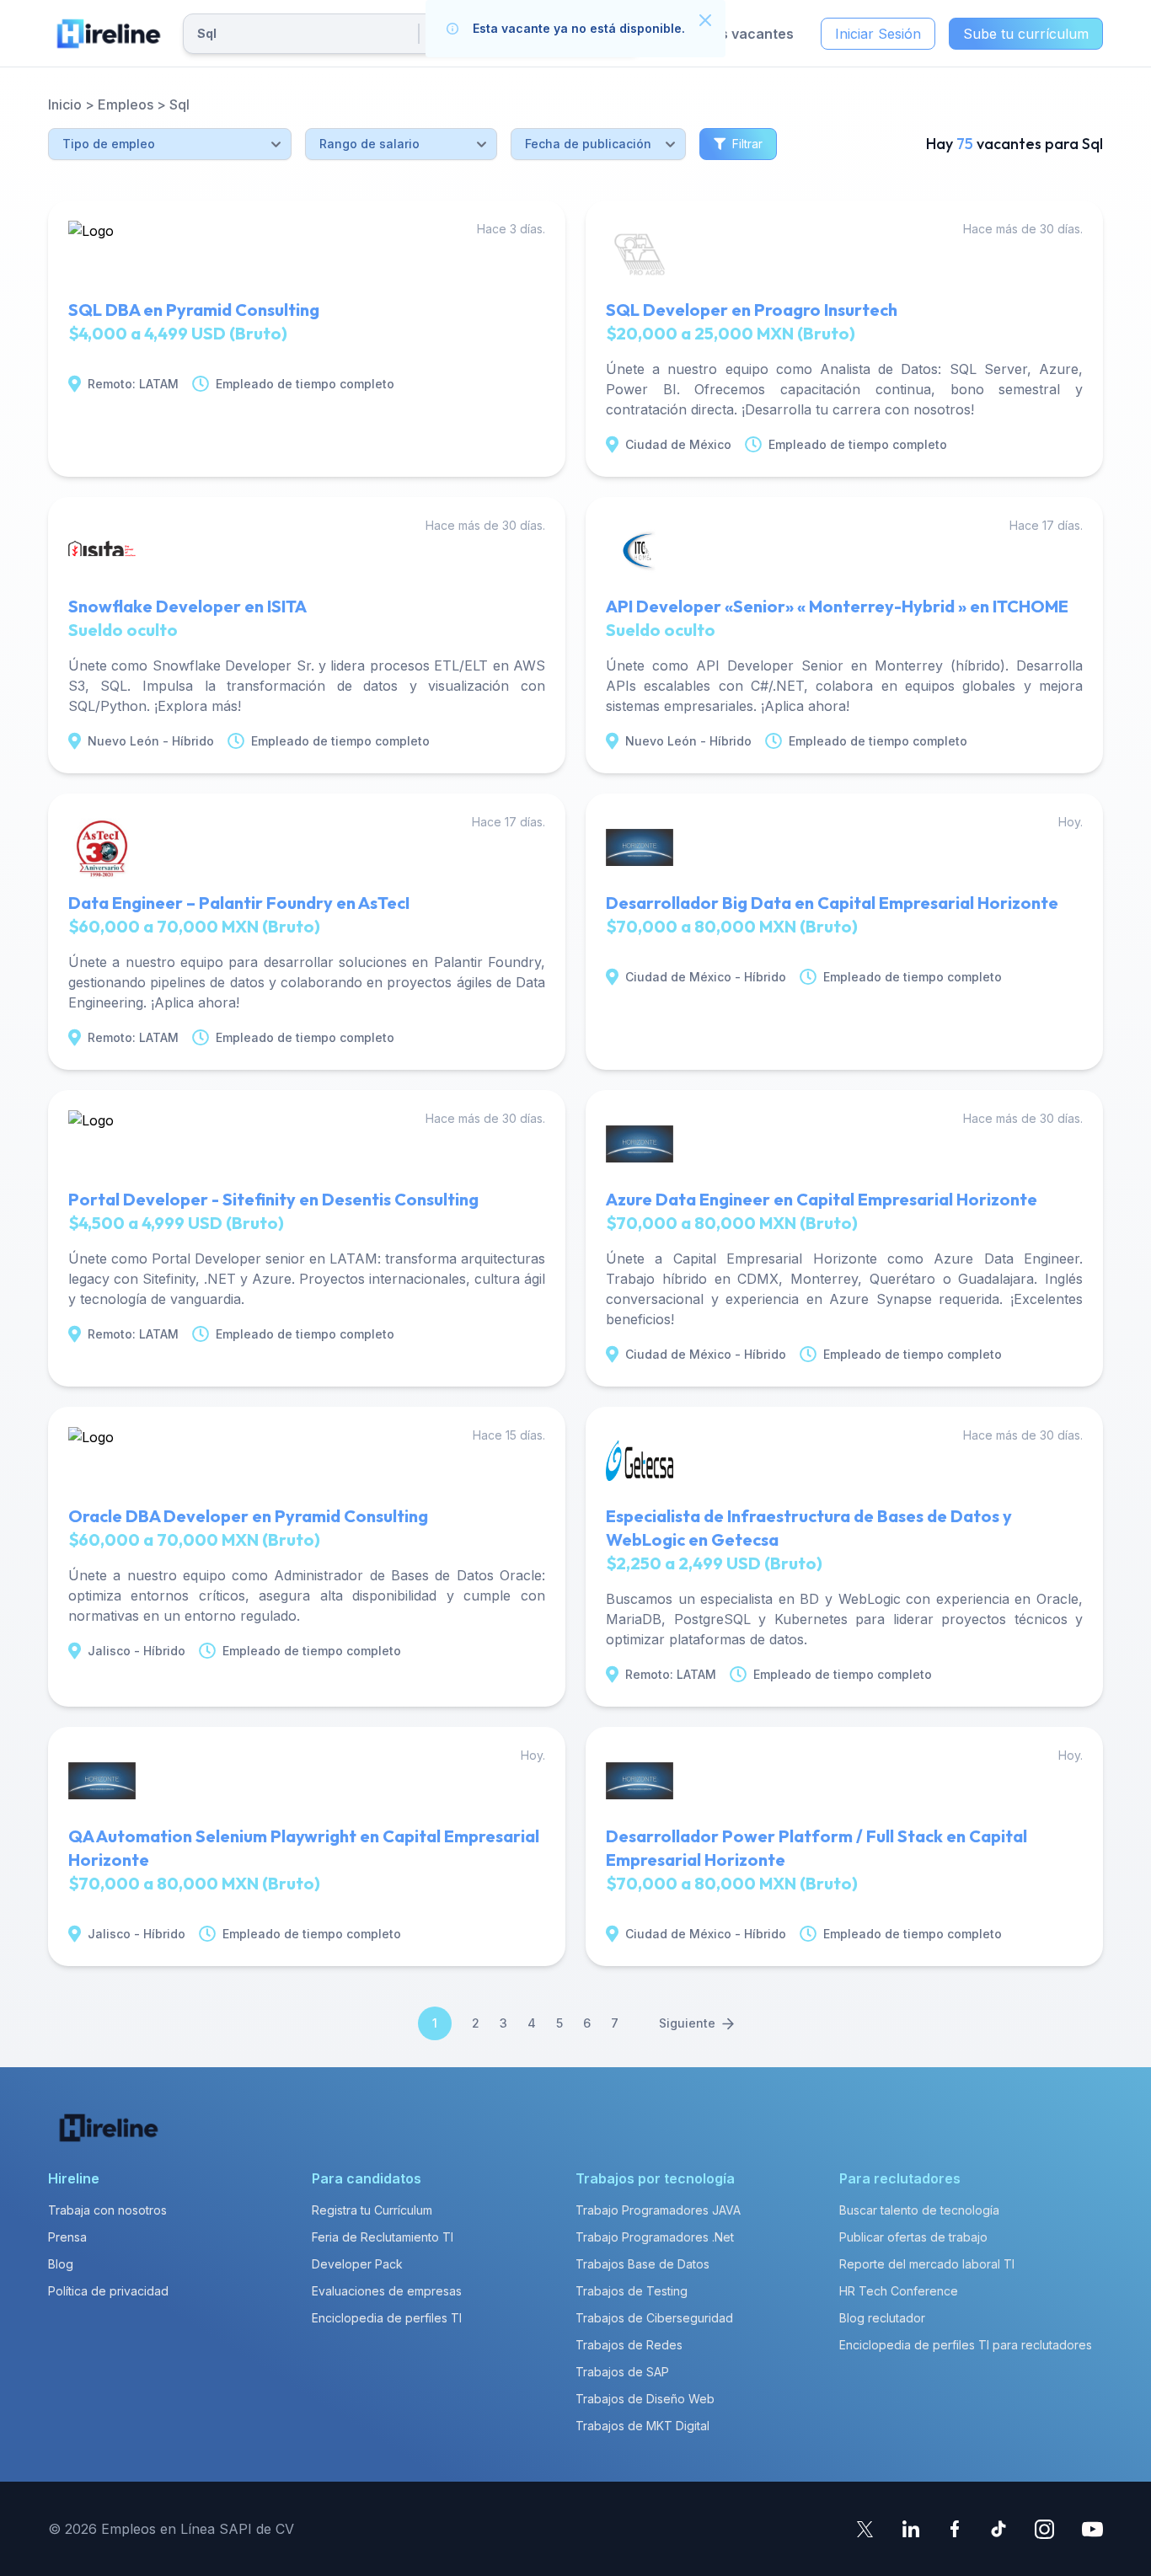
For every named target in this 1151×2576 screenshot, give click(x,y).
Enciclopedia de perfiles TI (387, 2318)
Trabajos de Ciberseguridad (654, 2318)
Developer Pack (357, 2264)
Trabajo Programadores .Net (655, 2237)
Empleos (126, 104)
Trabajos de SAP (622, 2372)
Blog (61, 2264)
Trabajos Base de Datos (642, 2264)
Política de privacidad (108, 2291)
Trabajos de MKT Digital (642, 2426)
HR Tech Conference (899, 2291)
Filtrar (747, 144)
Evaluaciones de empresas (387, 2291)
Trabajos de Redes (629, 2345)
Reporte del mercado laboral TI (927, 2264)
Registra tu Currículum (372, 2210)
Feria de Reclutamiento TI (383, 2237)
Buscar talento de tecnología (919, 2210)
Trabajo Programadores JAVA (658, 2210)
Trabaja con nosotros (107, 2210)
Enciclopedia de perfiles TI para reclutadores (966, 2345)
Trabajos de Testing (632, 2291)
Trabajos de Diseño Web (645, 2399)
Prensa (67, 2237)
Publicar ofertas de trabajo (913, 2237)
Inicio (65, 104)
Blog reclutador (882, 2318)
